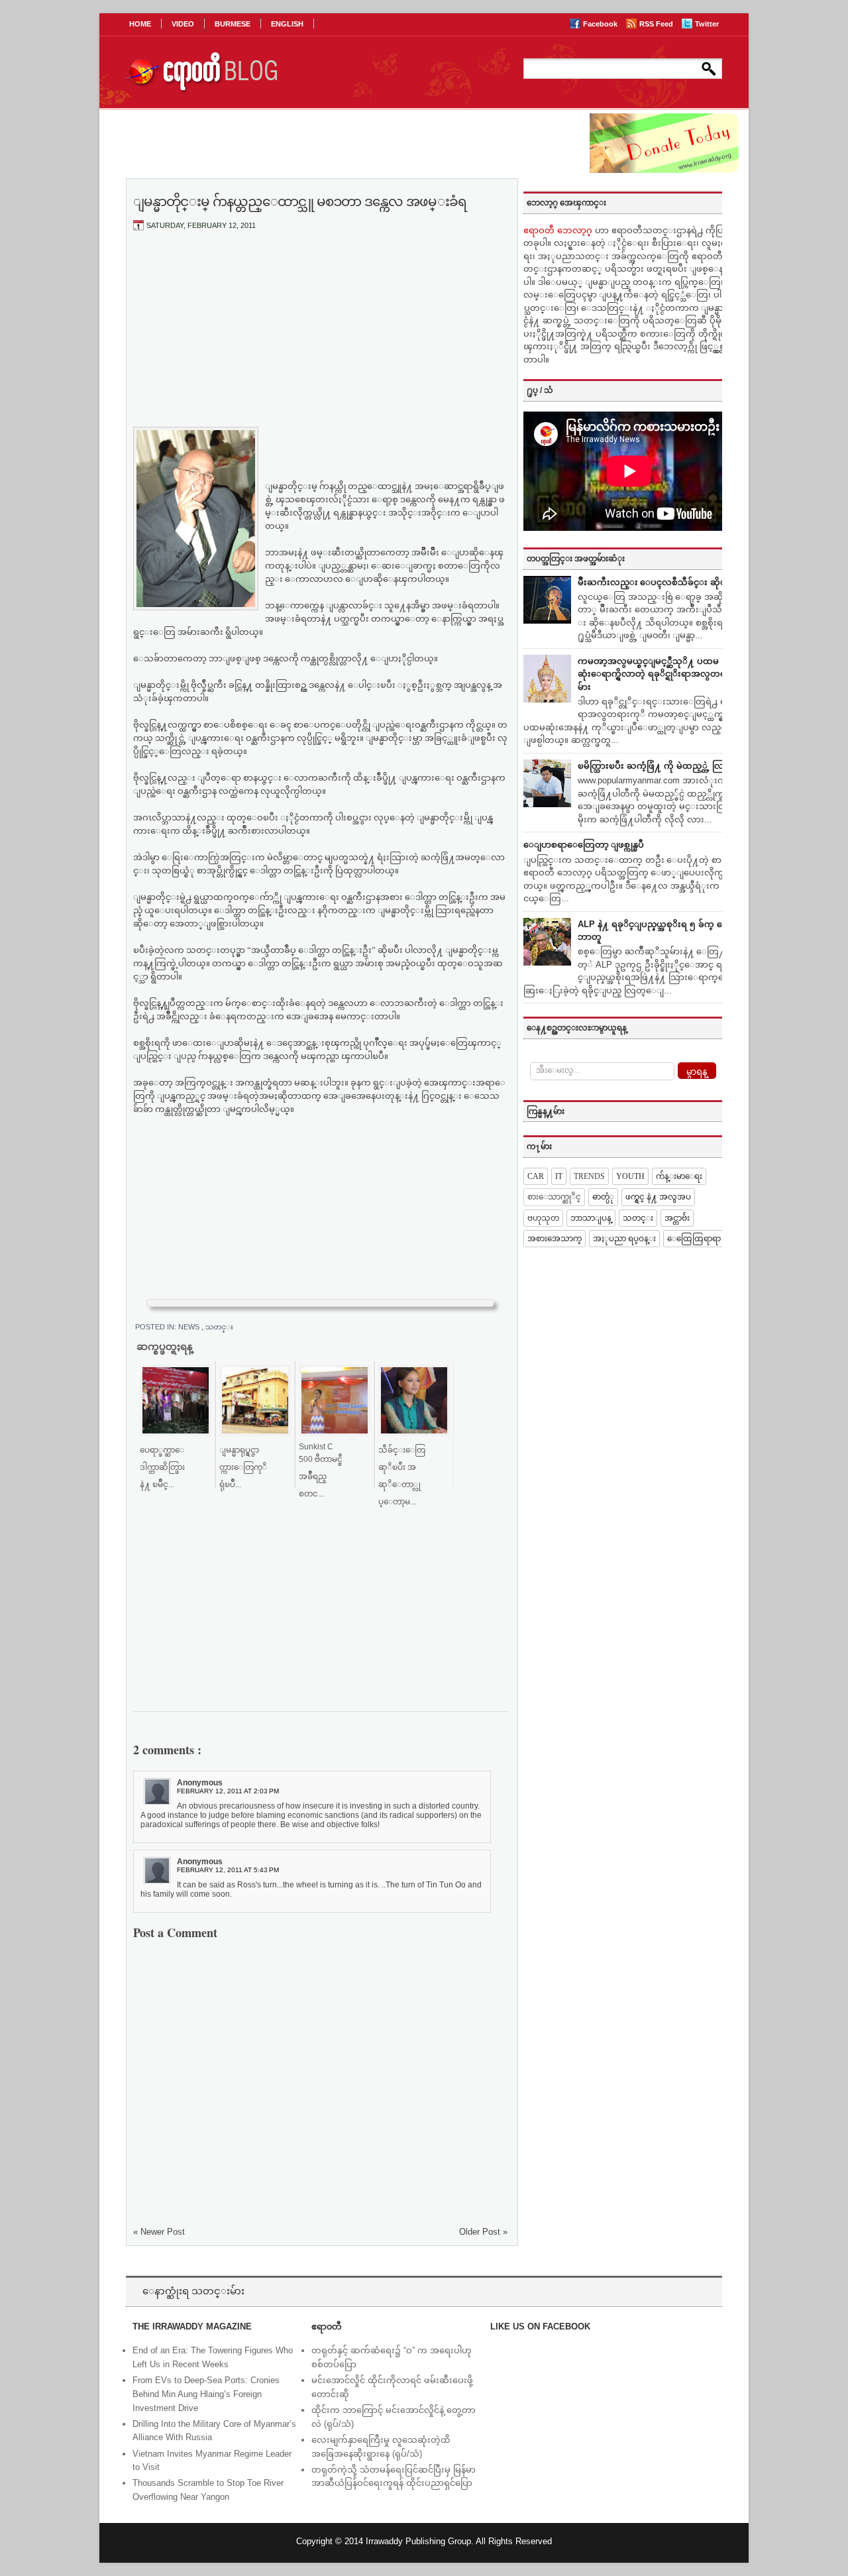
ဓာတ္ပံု (603, 1197)
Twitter (707, 24)
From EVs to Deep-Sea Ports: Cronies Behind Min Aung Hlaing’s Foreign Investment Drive (206, 2394)
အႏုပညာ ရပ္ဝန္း (624, 1239)
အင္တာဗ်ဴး (677, 1218)
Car (536, 1176)
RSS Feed (657, 24)
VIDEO (183, 24)
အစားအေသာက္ (555, 1239)
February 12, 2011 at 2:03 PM (228, 1791)
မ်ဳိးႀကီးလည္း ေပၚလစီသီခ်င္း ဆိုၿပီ (655, 582)
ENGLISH (287, 24)
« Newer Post (159, 2232)
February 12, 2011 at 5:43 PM (228, 1870)
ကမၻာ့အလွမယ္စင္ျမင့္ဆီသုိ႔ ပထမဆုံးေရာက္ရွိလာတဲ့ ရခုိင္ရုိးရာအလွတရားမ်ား (656, 674)
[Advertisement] (321, 340)
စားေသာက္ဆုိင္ (554, 1197)
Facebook (601, 24)
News (190, 1327)
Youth (630, 1176)
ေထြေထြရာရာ (694, 1239)
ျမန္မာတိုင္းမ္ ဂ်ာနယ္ (305, 486)
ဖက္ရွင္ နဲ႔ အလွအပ (658, 1197)
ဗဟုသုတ (543, 1218)
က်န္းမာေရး (679, 1176)
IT (559, 1176)
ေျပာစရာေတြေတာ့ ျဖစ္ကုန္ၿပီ (584, 845)
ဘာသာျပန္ (591, 1218)
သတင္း (219, 1327)
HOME (140, 24)
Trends (589, 1176)
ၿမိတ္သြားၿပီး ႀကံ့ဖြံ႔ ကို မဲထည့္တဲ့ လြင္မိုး (656, 766)
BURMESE (233, 24)
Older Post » (483, 2232)
